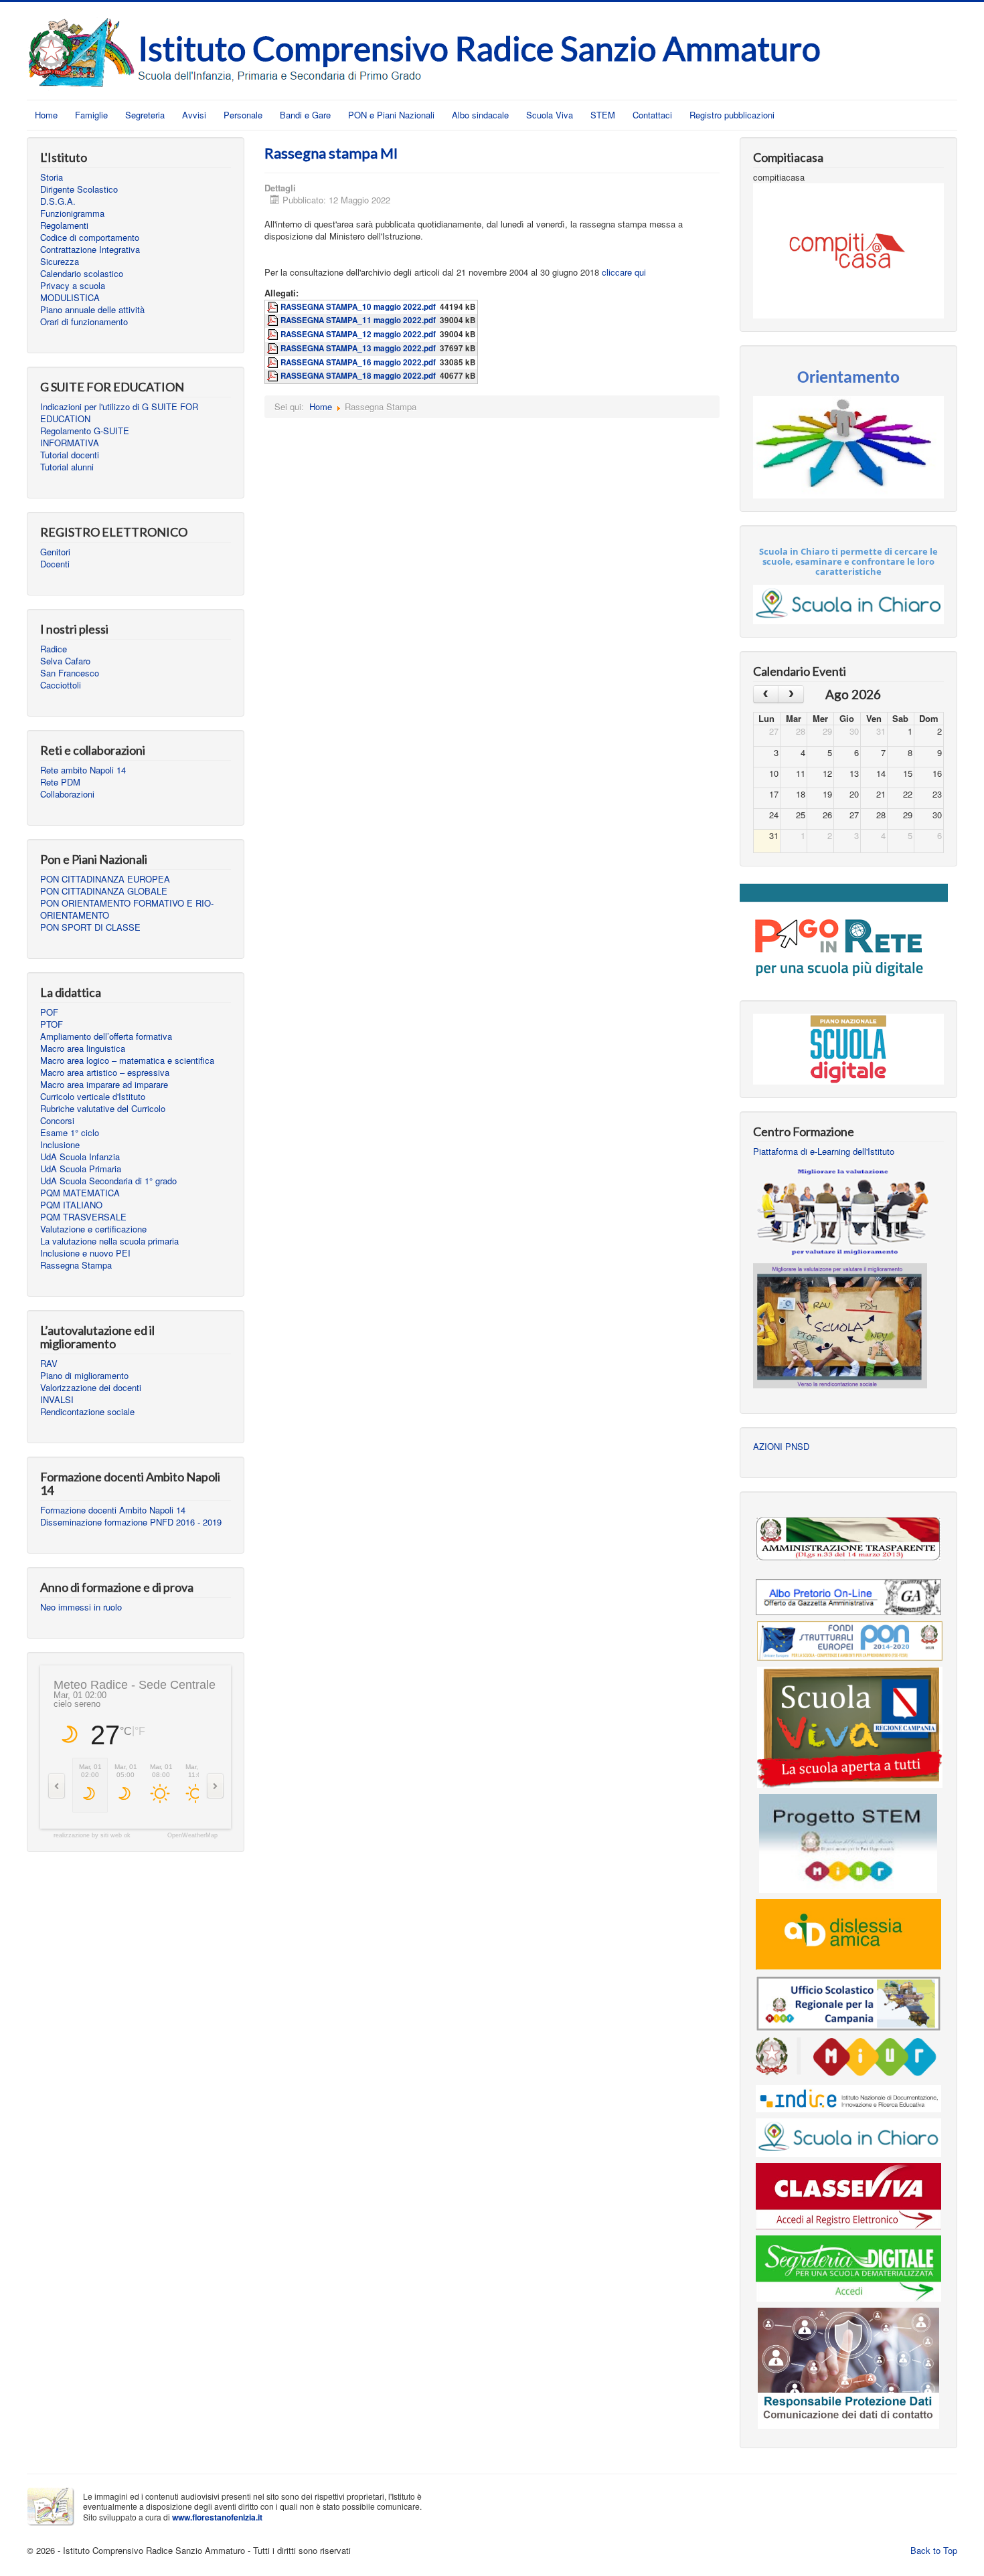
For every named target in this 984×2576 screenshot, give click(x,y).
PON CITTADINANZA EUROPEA (105, 879)
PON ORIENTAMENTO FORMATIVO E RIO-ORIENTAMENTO (127, 909)
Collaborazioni (67, 794)
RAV (49, 1364)
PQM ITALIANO (71, 1205)
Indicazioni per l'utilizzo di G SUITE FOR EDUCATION (119, 413)
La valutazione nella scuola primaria (109, 1241)
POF (49, 1012)
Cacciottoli (61, 685)
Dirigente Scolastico (79, 189)
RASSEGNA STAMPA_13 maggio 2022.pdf (358, 348)
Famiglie (91, 115)
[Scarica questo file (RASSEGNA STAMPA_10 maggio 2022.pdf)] (274, 307)
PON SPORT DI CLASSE (90, 927)
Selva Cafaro (65, 661)
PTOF (52, 1024)
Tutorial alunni (67, 467)
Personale (243, 115)
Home (46, 115)
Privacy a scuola (73, 286)
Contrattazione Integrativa (90, 250)
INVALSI (57, 1400)
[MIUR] (848, 2057)
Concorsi (57, 1121)
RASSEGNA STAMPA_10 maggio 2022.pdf (358, 307)
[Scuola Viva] (850, 1726)
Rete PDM (60, 782)
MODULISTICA (70, 298)
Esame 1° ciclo (70, 1133)
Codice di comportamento (90, 238)
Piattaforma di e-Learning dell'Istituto (824, 1152)
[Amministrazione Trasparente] (848, 1539)
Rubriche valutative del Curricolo (103, 1109)
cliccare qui (624, 272)
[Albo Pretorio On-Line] (848, 1595)
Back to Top (934, 2550)
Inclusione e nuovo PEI (85, 1253)
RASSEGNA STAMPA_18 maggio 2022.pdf (358, 376)
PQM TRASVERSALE (83, 1217)
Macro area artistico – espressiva (105, 1073)
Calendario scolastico (82, 274)
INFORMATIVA (70, 443)
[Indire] (848, 2097)
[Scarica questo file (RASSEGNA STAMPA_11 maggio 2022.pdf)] (274, 320)
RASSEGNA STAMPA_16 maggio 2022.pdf (358, 362)
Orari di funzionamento (84, 322)
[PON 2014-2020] (850, 1640)
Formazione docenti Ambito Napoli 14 (113, 1510)
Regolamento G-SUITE (85, 431)
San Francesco (70, 673)
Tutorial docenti (70, 455)
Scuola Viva (550, 115)
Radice (54, 649)
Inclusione (60, 1145)
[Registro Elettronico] (848, 2195)
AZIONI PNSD (781, 1447)
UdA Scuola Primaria (81, 1169)
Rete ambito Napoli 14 (83, 770)
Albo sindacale (480, 115)
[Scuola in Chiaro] (848, 2137)
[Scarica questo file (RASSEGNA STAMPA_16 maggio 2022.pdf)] (274, 362)
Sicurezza (60, 262)
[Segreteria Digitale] (848, 2267)
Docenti (55, 564)
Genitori (55, 552)
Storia (52, 177)
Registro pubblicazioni (732, 115)
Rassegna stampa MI (331, 153)
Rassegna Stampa (76, 1265)
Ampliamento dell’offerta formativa (106, 1036)
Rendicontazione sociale (87, 1412)
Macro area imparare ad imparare (104, 1085)
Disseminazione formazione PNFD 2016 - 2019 (131, 1522)
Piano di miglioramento (84, 1376)
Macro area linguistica (83, 1048)
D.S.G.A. (58, 201)
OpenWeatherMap (192, 1836)
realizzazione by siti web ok (92, 1836)
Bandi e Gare (305, 115)
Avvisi (194, 115)
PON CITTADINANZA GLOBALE (104, 891)
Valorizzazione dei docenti (91, 1388)
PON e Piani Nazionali (391, 115)
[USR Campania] (848, 2002)
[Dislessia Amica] (848, 1933)
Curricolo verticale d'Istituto (93, 1097)
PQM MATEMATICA (80, 1193)
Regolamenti (64, 225)
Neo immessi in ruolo (81, 1607)
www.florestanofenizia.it (217, 2517)
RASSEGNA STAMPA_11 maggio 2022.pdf (358, 320)
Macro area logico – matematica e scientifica (127, 1061)
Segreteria (145, 115)
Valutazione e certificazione (93, 1229)
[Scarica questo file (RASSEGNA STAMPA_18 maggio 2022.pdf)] (274, 376)
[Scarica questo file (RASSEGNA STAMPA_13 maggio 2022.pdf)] (274, 348)
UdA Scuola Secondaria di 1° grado (108, 1181)
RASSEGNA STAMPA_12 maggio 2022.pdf (358, 334)
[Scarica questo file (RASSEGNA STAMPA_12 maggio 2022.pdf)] (274, 334)
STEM (603, 115)
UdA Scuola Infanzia (80, 1157)
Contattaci (652, 115)
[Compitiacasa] (848, 249)
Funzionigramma (72, 213)
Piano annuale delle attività (92, 310)
